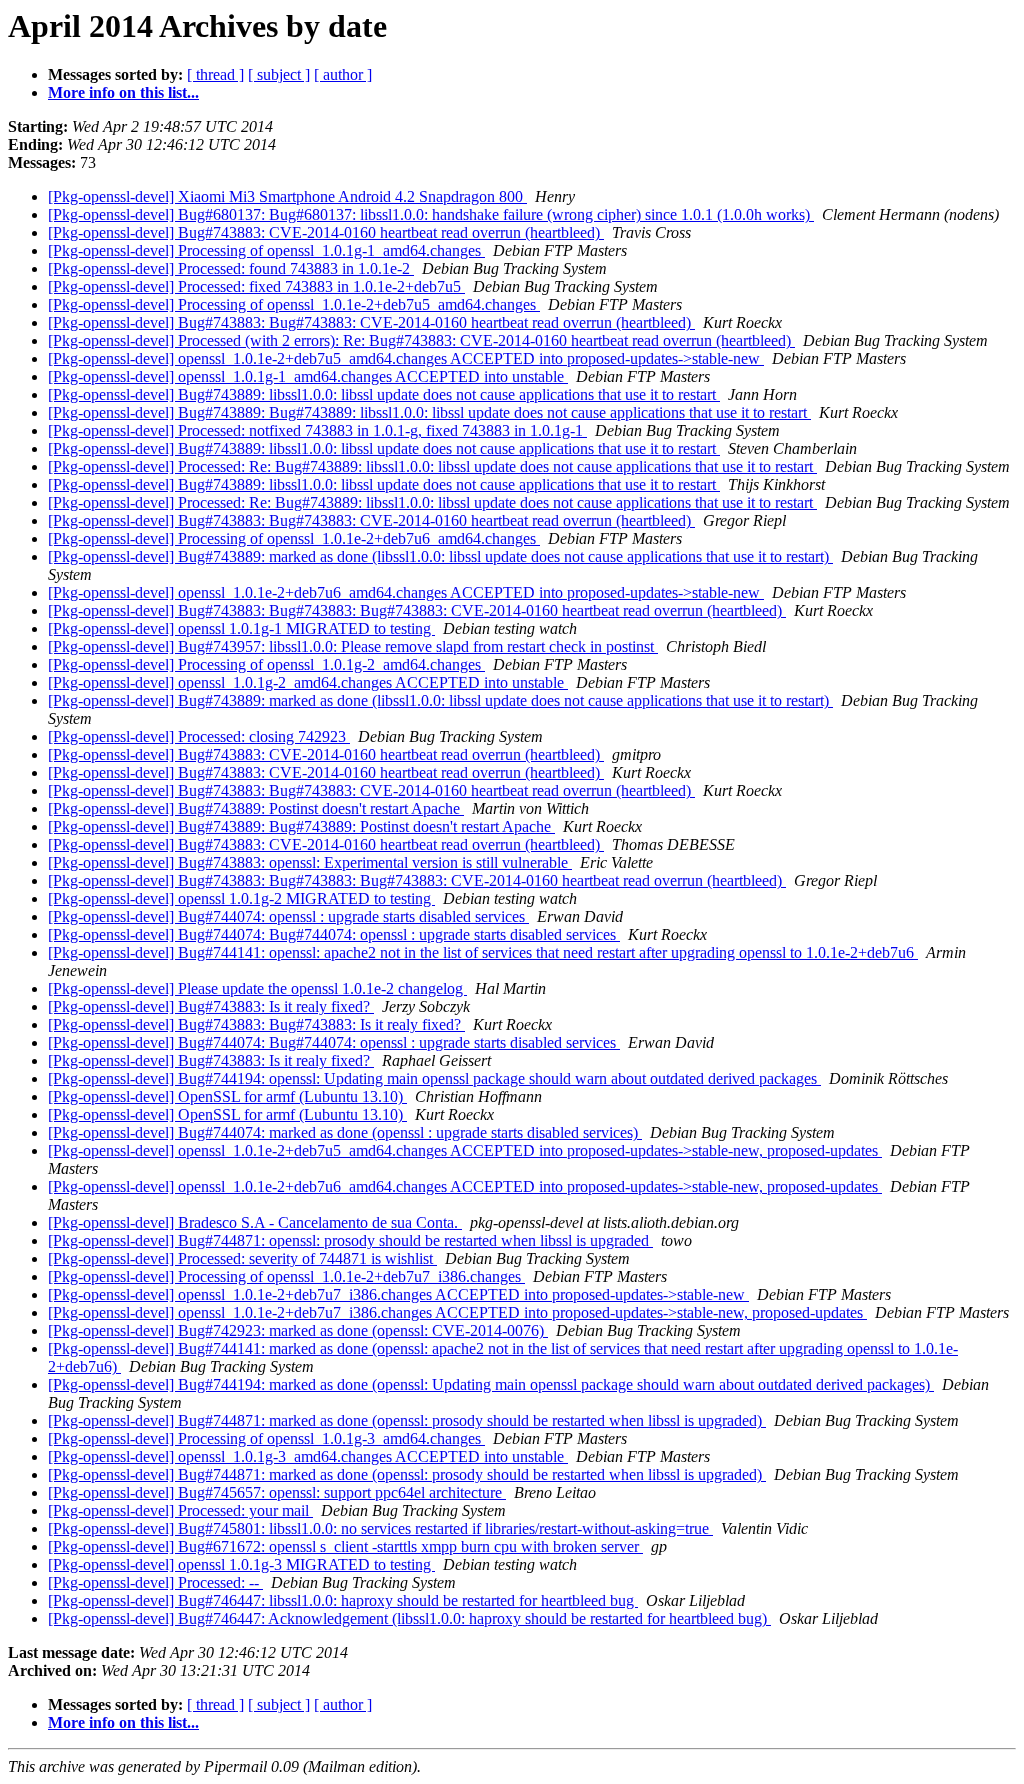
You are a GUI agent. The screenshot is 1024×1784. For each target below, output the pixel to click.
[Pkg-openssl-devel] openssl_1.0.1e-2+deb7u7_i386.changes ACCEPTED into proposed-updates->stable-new (398, 1294)
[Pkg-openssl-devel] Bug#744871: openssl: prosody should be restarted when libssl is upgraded (350, 1240)
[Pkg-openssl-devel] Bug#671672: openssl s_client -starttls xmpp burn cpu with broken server (345, 1546)
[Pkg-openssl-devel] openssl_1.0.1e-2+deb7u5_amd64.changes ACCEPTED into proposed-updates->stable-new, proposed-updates (465, 1150)
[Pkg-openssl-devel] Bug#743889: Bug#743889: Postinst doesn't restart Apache (301, 826)
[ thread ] (215, 74)
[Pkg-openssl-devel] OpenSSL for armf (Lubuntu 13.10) (227, 1096)
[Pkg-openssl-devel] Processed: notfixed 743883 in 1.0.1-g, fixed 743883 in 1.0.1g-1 (317, 430)
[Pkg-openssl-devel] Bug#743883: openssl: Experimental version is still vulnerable (310, 862)
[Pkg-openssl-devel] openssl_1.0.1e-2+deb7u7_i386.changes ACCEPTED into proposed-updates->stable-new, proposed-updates (457, 1312)
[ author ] (343, 74)
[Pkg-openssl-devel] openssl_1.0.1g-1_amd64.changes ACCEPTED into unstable (308, 376)
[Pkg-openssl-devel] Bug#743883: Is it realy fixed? (211, 1006)
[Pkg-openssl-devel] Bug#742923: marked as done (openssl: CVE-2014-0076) (298, 1330)
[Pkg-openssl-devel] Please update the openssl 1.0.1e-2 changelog (257, 988)
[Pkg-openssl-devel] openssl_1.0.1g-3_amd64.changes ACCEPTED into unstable (308, 1456)
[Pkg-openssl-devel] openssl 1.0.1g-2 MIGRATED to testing (241, 898)
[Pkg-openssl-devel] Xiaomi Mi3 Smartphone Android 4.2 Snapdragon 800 (287, 196)
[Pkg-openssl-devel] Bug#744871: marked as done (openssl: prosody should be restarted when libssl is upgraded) (407, 1420)
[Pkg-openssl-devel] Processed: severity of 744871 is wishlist (242, 1258)
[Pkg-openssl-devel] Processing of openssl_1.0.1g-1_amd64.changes (266, 250)
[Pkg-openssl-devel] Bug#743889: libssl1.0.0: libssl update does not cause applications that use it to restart (384, 394)
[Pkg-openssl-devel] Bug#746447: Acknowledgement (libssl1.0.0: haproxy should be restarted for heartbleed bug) (409, 1618)
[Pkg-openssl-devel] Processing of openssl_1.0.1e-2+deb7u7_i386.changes (286, 1276)
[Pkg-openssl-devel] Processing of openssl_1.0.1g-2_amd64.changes (266, 664)
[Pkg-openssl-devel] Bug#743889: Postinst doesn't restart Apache (256, 808)
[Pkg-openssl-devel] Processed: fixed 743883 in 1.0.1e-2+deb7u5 (256, 286)
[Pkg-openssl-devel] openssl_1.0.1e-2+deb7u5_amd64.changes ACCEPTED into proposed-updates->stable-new (406, 358)
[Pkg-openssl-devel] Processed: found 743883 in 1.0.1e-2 (231, 268)
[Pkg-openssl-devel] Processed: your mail (180, 1510)
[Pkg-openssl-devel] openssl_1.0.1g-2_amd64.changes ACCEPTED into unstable (308, 682)
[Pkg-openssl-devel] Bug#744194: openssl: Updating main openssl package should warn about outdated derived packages (434, 1078)
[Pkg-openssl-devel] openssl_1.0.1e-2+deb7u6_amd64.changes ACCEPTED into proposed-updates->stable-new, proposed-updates (465, 1186)
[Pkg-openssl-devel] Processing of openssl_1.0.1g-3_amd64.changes (266, 1438)
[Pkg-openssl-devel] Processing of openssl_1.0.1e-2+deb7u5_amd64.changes (294, 304)
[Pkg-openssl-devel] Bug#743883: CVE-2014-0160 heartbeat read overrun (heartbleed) (326, 232)
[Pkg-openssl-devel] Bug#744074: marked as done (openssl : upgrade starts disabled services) (345, 1132)
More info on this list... (123, 92)
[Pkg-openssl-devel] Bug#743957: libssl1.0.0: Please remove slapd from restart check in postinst (353, 646)
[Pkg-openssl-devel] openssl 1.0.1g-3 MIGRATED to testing (241, 1564)
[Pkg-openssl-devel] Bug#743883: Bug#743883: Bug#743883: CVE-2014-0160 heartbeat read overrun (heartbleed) (417, 610)
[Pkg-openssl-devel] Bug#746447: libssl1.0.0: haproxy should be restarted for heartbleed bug (343, 1600)
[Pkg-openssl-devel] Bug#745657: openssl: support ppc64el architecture (277, 1492)
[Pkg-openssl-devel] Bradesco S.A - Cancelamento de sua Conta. (255, 1222)
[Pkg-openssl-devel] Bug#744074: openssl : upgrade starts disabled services (288, 916)
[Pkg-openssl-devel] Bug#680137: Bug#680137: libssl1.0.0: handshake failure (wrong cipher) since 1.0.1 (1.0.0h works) (431, 214)
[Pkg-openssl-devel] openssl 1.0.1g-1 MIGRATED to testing (241, 628)
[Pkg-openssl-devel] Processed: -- (155, 1582)
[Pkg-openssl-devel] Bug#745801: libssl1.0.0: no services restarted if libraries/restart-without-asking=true (380, 1528)
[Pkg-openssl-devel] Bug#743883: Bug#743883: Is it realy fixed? (256, 1024)
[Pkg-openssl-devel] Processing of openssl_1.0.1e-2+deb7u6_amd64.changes (294, 538)
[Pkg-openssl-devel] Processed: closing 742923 (199, 736)
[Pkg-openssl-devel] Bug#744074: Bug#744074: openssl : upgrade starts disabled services (334, 934)
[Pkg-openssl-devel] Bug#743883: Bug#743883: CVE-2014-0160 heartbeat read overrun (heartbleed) (371, 322)
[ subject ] (279, 74)
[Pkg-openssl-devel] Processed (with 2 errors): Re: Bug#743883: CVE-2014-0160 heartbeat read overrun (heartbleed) (421, 340)
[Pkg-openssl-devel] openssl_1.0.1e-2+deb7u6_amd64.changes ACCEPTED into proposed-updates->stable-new (406, 592)
